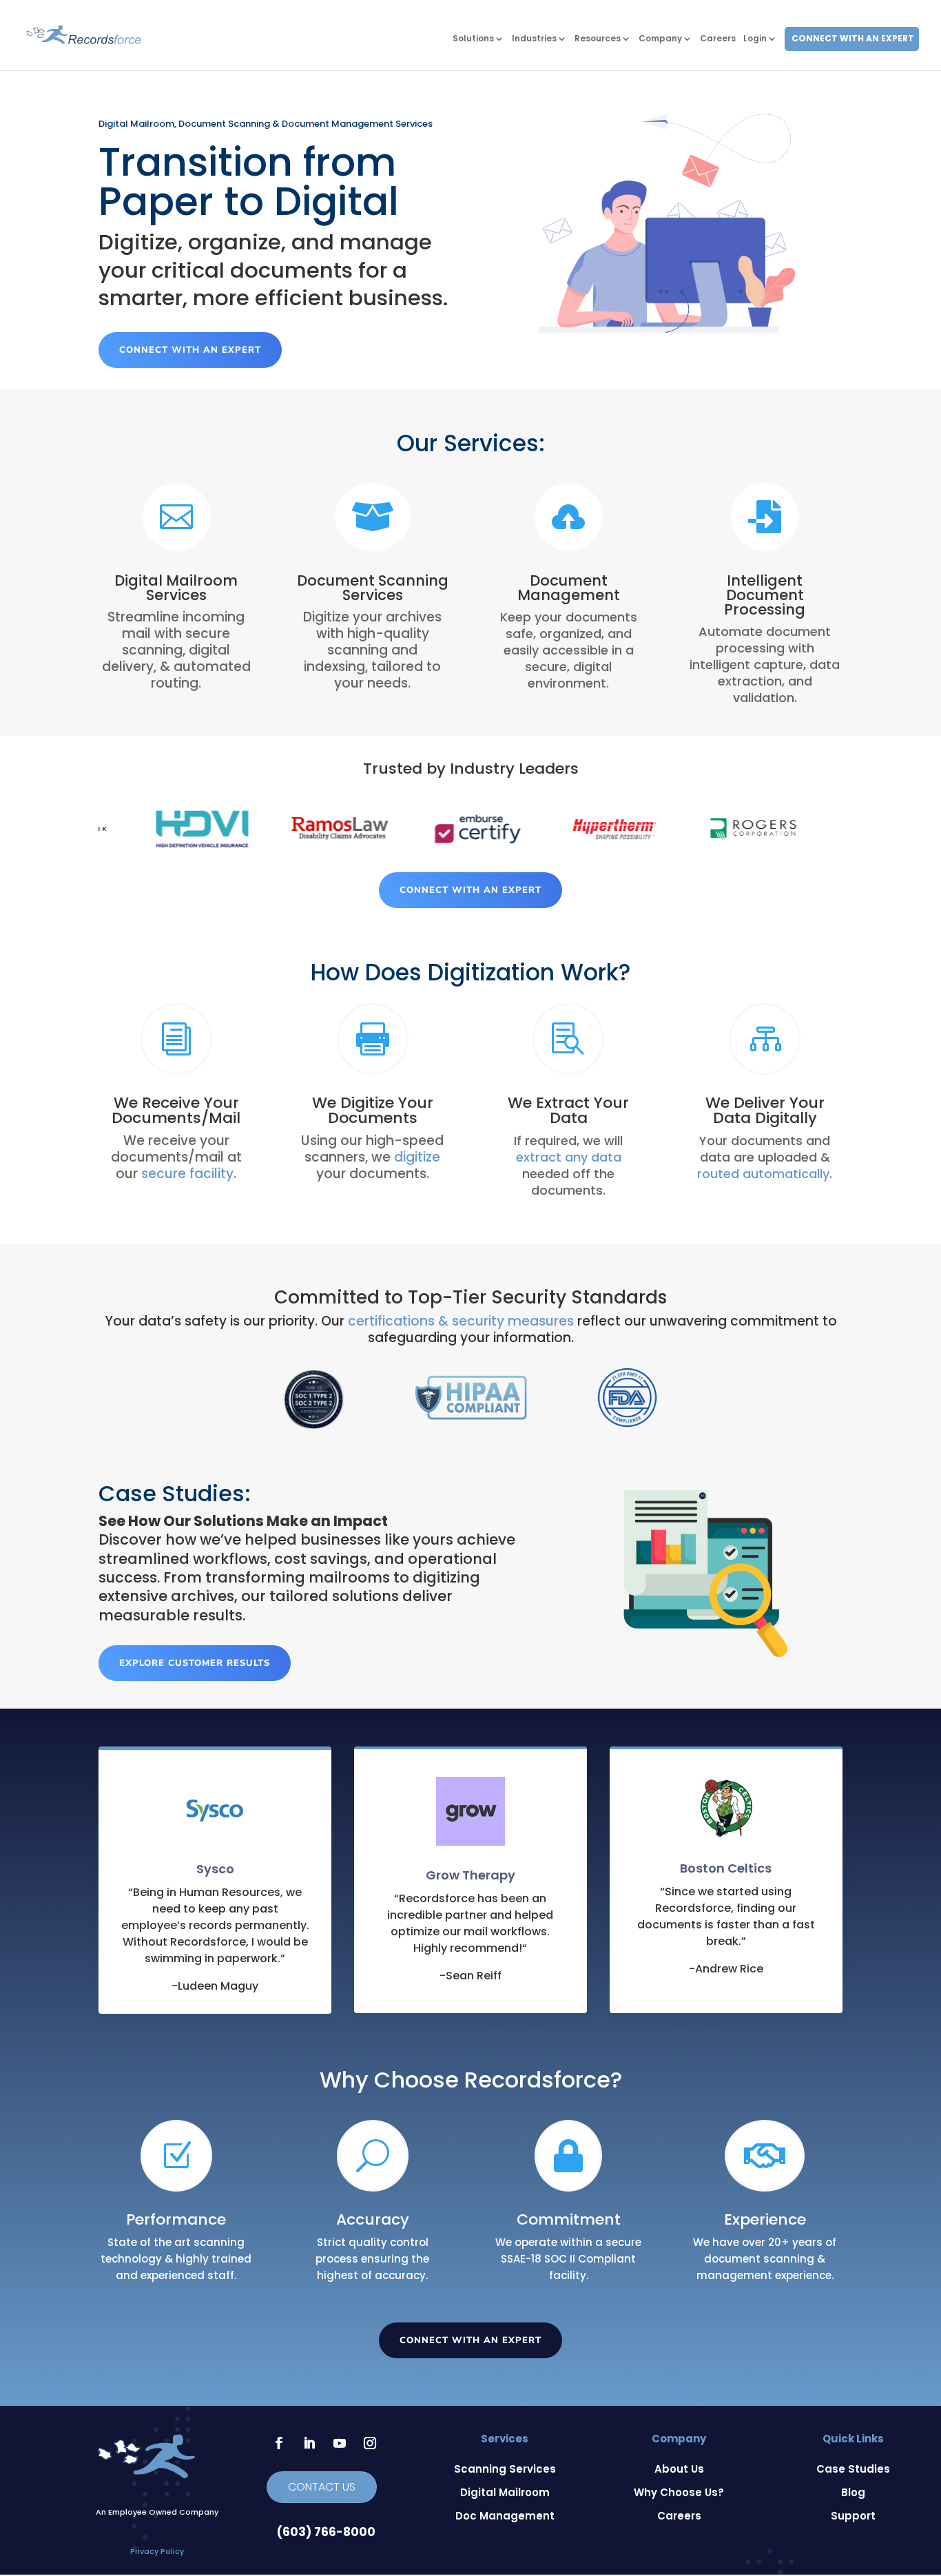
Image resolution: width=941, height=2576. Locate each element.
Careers (718, 39)
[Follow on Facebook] (279, 2443)
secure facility (187, 1174)
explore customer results (195, 1663)
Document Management (569, 588)
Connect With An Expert (853, 39)
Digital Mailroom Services (176, 588)
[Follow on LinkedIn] (309, 2443)
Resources (598, 39)
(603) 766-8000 (326, 2532)
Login (755, 39)
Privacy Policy (157, 2551)
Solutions (473, 39)
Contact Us (322, 2487)
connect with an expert (190, 350)
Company (660, 39)
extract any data (569, 1157)
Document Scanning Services (373, 588)
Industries (534, 39)
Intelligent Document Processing (765, 595)
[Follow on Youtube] (340, 2443)
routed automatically (763, 1174)
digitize (417, 1157)
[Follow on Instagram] (370, 2443)
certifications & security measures (461, 1321)
